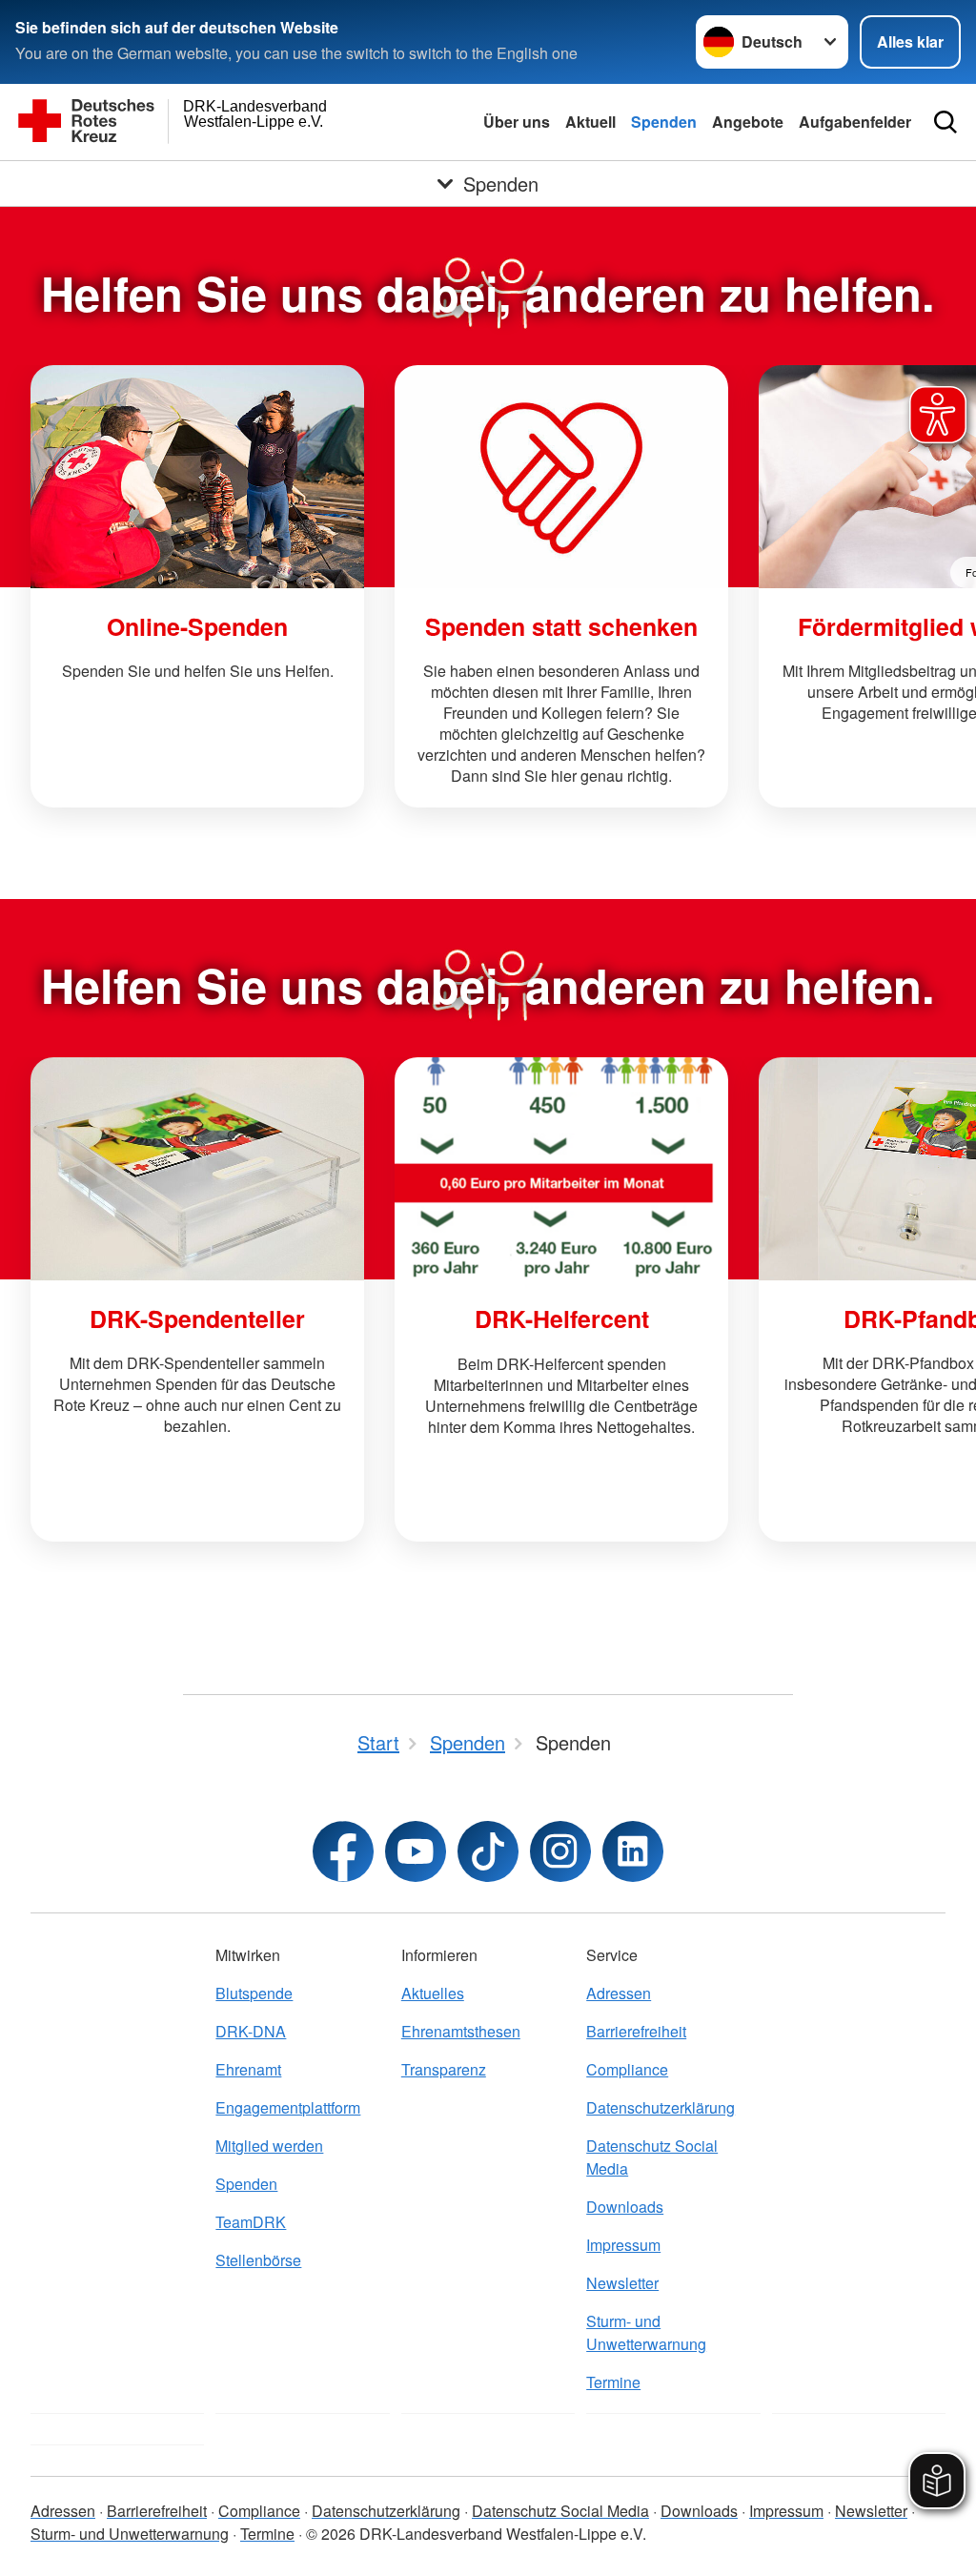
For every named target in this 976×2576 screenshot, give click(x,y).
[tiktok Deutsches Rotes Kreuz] (488, 1851)
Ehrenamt (248, 2069)
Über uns (517, 122)
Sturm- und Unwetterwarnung (646, 2332)
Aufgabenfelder (855, 122)
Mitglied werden (269, 2146)
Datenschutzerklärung (661, 2107)
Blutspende (254, 1993)
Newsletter (622, 2283)
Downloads (625, 2207)
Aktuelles (433, 1993)
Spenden (664, 122)
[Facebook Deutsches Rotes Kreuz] (343, 1851)
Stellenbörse (258, 2260)
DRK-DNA (251, 2031)
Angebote (748, 122)
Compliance (627, 2069)
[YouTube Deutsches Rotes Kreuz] (416, 1851)
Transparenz (444, 2069)
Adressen (619, 1993)
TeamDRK (251, 2222)
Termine (613, 2382)
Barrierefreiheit (636, 2031)
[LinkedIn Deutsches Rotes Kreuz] (633, 1851)
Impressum (623, 2245)
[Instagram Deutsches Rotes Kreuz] (560, 1851)
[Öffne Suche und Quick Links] (945, 122)
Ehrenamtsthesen (461, 2031)
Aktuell (590, 122)
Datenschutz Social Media (652, 2157)
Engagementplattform (288, 2107)
